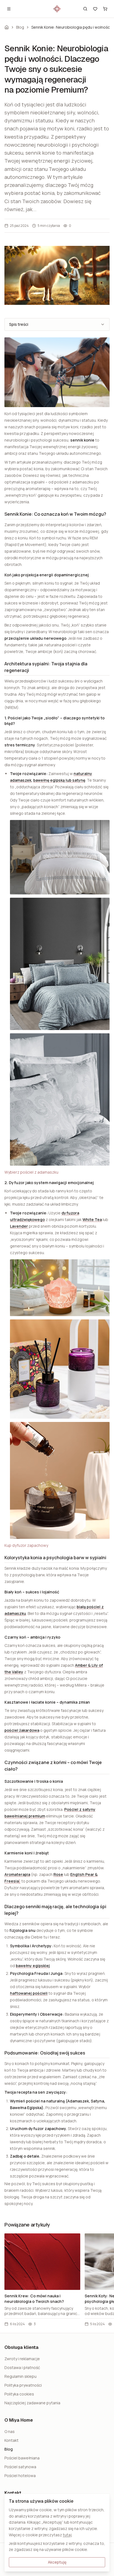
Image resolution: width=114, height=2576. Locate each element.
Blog (20, 27)
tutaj (67, 2535)
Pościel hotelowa (20, 2476)
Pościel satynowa (20, 2467)
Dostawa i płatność (22, 2367)
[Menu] (9, 9)
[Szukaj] (85, 9)
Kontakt (11, 2440)
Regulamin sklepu (20, 2376)
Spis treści (19, 324)
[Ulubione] (95, 9)
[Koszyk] (105, 9)
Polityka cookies (19, 2394)
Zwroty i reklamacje (22, 2359)
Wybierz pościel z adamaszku (31, 1172)
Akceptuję (57, 2562)
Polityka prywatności (23, 2385)
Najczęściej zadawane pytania (32, 2403)
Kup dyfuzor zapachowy (26, 1545)
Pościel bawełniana (22, 2458)
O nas (10, 2431)
